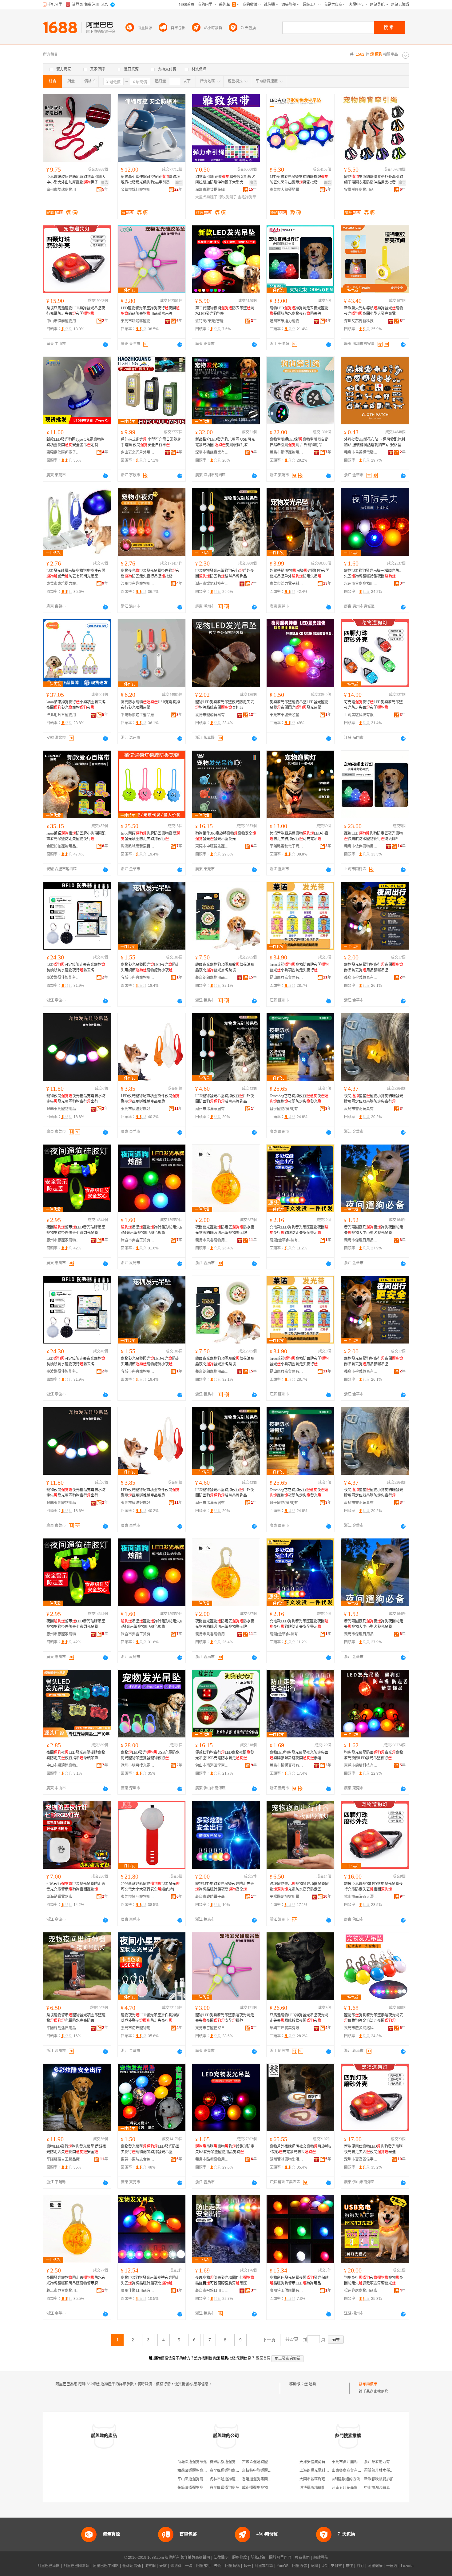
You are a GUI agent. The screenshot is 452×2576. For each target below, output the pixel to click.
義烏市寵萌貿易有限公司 (212, 715)
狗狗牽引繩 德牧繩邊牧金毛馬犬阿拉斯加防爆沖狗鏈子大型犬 (225, 180)
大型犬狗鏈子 (206, 197)
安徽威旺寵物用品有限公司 (361, 190)
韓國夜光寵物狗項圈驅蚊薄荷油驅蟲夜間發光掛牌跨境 (225, 967)
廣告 (105, 183)
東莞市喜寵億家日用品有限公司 (212, 2028)
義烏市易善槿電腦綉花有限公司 (361, 452)
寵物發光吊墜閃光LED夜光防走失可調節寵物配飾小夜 (150, 967)
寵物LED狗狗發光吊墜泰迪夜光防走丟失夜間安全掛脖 (225, 2018)
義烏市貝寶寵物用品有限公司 (63, 2291)
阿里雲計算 (264, 2566)
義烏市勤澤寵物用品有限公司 (287, 452)
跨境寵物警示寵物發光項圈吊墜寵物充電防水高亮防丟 (76, 2018)
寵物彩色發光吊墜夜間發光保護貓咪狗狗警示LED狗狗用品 (299, 2280)
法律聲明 (221, 2558)
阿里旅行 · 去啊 (209, 2566)
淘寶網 (150, 2566)
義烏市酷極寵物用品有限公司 (212, 2159)
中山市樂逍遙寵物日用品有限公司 (63, 1765)
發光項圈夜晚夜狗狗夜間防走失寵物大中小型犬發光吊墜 (374, 1230)
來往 (349, 2566)
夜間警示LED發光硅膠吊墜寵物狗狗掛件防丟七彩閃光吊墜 (76, 1230)
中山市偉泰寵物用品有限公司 (63, 321)
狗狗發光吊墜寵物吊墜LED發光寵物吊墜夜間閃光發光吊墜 (299, 705)
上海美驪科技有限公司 (361, 715)
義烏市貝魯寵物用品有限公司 (212, 1240)
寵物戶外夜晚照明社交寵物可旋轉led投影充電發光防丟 (300, 2149)
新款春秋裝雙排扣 (379, 2479)
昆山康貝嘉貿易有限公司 (287, 978)
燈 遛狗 (310, 2384)
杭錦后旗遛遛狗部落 (226, 2462)
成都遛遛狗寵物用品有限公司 (266, 2488)
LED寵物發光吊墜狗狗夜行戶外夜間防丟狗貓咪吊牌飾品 (225, 574)
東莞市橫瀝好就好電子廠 (138, 1109)
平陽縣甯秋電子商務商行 (287, 846)
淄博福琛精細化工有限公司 (322, 2488)
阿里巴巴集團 (49, 2566)
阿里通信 (299, 2566)
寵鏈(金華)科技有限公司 (287, 1240)
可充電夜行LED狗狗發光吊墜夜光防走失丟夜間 (373, 705)
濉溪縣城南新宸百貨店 (138, 846)
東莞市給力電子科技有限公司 (287, 584)
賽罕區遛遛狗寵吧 (224, 2488)
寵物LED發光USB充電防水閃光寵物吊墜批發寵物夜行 (150, 1755)
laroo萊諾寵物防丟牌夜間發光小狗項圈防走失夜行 (299, 967)
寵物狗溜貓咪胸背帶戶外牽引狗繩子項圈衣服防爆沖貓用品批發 (374, 180)
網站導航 (321, 2558)
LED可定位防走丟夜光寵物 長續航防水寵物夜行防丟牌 (76, 967)
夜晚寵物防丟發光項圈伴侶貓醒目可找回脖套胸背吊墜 (225, 2280)
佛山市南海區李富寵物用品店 (212, 1765)
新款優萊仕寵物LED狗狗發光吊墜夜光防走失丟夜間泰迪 (373, 2149)
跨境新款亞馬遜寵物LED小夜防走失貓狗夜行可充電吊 (299, 836)
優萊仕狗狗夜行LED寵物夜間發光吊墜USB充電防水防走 (225, 1755)
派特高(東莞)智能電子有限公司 (212, 321)
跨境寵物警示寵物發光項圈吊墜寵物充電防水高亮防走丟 (299, 1887)
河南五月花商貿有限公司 (352, 2488)
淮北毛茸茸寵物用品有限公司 (63, 715)
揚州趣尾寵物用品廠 (361, 2291)
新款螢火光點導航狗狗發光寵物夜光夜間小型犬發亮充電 (374, 311)
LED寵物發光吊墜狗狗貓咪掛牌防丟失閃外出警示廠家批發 (299, 180)
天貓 (163, 2566)
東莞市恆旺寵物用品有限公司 (138, 1897)
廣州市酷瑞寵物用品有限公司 (63, 190)
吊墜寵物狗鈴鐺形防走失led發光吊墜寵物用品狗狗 (225, 2149)
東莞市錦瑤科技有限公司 (361, 1765)
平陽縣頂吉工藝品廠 (63, 2159)
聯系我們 (302, 2558)
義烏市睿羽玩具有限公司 (361, 1109)
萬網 (314, 2566)
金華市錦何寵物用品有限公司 (138, 190)
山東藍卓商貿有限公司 (350, 2471)
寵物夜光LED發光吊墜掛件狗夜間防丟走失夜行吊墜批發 (150, 574)
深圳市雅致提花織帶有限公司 (212, 190)
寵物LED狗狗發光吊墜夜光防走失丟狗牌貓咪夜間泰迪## (225, 705)
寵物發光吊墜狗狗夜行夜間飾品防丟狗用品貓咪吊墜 (374, 967)
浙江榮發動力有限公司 (383, 2462)
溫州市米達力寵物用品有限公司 (287, 321)
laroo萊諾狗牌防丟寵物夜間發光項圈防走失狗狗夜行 (150, 836)
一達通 (392, 2566)
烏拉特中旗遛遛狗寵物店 (262, 2471)
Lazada (407, 2566)
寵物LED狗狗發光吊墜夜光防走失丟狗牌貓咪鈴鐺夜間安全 (225, 1887)
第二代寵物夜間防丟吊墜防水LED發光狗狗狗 (225, 311)
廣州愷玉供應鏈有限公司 (287, 2291)
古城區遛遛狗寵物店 (259, 2462)
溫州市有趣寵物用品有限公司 (138, 584)
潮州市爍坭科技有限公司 (212, 584)
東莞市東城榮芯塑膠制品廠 (287, 715)
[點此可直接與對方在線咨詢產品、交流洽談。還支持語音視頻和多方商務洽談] (105, 344)
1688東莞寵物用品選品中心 (63, 1109)
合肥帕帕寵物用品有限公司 (63, 846)
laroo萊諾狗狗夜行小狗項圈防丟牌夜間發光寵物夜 (76, 705)
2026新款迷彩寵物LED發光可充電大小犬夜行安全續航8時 (150, 1887)
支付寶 (336, 2566)
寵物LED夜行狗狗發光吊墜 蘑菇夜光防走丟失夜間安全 (76, 2149)
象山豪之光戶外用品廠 (138, 452)
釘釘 (360, 2566)
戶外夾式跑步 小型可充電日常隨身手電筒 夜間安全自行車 (151, 442)
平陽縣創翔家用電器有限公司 (287, 1897)
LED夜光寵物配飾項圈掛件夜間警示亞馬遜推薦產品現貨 (150, 1099)
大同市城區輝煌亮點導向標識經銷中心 (331, 2479)
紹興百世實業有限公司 (287, 2028)
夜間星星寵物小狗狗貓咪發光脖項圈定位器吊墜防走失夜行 (374, 1099)
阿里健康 (375, 2566)
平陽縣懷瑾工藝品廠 (137, 715)
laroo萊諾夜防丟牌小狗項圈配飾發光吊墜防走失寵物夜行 (76, 836)
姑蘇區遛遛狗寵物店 (194, 2471)
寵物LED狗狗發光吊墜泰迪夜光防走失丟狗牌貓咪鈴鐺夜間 (150, 2280)
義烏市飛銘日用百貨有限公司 (212, 2291)
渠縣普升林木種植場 (381, 2471)
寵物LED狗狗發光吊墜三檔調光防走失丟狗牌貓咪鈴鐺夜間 (373, 574)
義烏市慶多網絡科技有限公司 (361, 2028)
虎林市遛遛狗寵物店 (226, 2479)
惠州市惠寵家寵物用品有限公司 (63, 1240)
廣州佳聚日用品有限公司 (138, 2291)
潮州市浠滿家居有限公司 (212, 1109)
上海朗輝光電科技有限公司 (322, 2471)
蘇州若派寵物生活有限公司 (287, 2159)
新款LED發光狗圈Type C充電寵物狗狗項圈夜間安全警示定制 (75, 442)
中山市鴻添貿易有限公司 (384, 2488)
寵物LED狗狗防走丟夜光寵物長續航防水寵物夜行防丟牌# (373, 836)
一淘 (189, 2566)
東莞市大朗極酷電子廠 (287, 190)
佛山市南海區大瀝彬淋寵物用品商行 (361, 1897)
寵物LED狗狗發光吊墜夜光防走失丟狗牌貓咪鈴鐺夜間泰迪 (299, 1755)
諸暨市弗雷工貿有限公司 (138, 1240)
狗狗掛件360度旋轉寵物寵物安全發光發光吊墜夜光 (226, 836)
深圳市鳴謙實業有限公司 (212, 452)
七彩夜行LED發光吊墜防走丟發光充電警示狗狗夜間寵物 (76, 1887)
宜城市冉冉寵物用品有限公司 (138, 978)
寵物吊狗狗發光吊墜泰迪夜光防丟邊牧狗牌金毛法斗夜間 (374, 2018)
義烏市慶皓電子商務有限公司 (212, 1897)
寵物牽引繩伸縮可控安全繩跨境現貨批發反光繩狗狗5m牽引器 (150, 180)
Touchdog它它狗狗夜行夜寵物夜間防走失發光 (299, 1099)
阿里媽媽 (232, 2566)
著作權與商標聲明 (195, 2558)
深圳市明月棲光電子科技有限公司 (138, 1765)
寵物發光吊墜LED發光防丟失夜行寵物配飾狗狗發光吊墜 (150, 2149)
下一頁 (269, 2340)
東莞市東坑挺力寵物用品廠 (63, 584)
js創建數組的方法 (346, 2479)
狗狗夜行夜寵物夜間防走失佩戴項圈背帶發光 (374, 2280)
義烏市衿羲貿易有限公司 (361, 978)
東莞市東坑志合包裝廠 (138, 2159)
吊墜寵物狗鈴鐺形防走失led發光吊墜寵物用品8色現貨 (152, 1230)
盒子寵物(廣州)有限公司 (287, 1109)
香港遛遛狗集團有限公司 (262, 2479)
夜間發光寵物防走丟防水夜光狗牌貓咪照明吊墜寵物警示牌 (225, 1230)
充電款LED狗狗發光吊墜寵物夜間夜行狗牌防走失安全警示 (299, 1230)
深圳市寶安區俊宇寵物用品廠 (361, 2159)
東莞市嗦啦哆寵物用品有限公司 (138, 321)
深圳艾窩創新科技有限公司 (361, 321)
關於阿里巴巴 (280, 2558)
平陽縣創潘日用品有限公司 (63, 2028)
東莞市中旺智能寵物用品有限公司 (212, 846)
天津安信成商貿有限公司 (320, 2462)
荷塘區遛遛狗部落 (192, 2462)
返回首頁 (263, 2358)
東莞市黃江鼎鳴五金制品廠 (354, 2462)
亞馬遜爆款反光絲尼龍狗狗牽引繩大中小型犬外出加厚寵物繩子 (76, 180)
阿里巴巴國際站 (76, 2566)
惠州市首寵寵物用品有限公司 (361, 584)
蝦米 (247, 2566)
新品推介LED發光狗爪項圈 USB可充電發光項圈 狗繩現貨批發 (225, 442)
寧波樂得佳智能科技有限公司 (63, 978)
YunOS (283, 2566)
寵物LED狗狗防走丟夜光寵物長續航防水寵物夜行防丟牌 (299, 311)
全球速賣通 (132, 2566)
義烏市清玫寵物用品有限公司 (138, 2028)
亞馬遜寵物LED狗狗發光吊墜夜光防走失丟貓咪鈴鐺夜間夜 (299, 2018)
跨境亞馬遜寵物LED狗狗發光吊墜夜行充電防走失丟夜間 (76, 311)
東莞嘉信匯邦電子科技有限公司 (63, 452)
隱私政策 (258, 2558)
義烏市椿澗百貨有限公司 (287, 1765)
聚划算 (176, 2566)
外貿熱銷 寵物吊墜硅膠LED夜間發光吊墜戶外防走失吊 (299, 574)
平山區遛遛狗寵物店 (194, 2479)
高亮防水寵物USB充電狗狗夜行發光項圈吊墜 (150, 705)
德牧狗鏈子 (228, 197)
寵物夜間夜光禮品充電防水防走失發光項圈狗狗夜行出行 (76, 1099)
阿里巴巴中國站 (106, 2566)
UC (324, 2566)
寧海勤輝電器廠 (59, 1897)
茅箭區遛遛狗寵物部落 (196, 2488)
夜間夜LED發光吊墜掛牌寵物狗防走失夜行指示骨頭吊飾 (76, 1755)
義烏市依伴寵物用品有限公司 (361, 846)
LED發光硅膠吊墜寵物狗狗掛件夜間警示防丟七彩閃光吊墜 (76, 574)
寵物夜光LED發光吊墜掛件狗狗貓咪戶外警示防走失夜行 (150, 2018)
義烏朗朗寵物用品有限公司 (212, 978)
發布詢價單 (368, 2384)
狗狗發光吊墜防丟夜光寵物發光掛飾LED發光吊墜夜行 (374, 1755)
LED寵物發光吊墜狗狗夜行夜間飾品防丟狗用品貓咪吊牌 (150, 311)
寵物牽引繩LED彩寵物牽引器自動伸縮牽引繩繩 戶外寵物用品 (299, 442)
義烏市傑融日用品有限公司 (361, 1240)
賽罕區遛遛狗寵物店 (226, 2471)
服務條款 (240, 2558)
